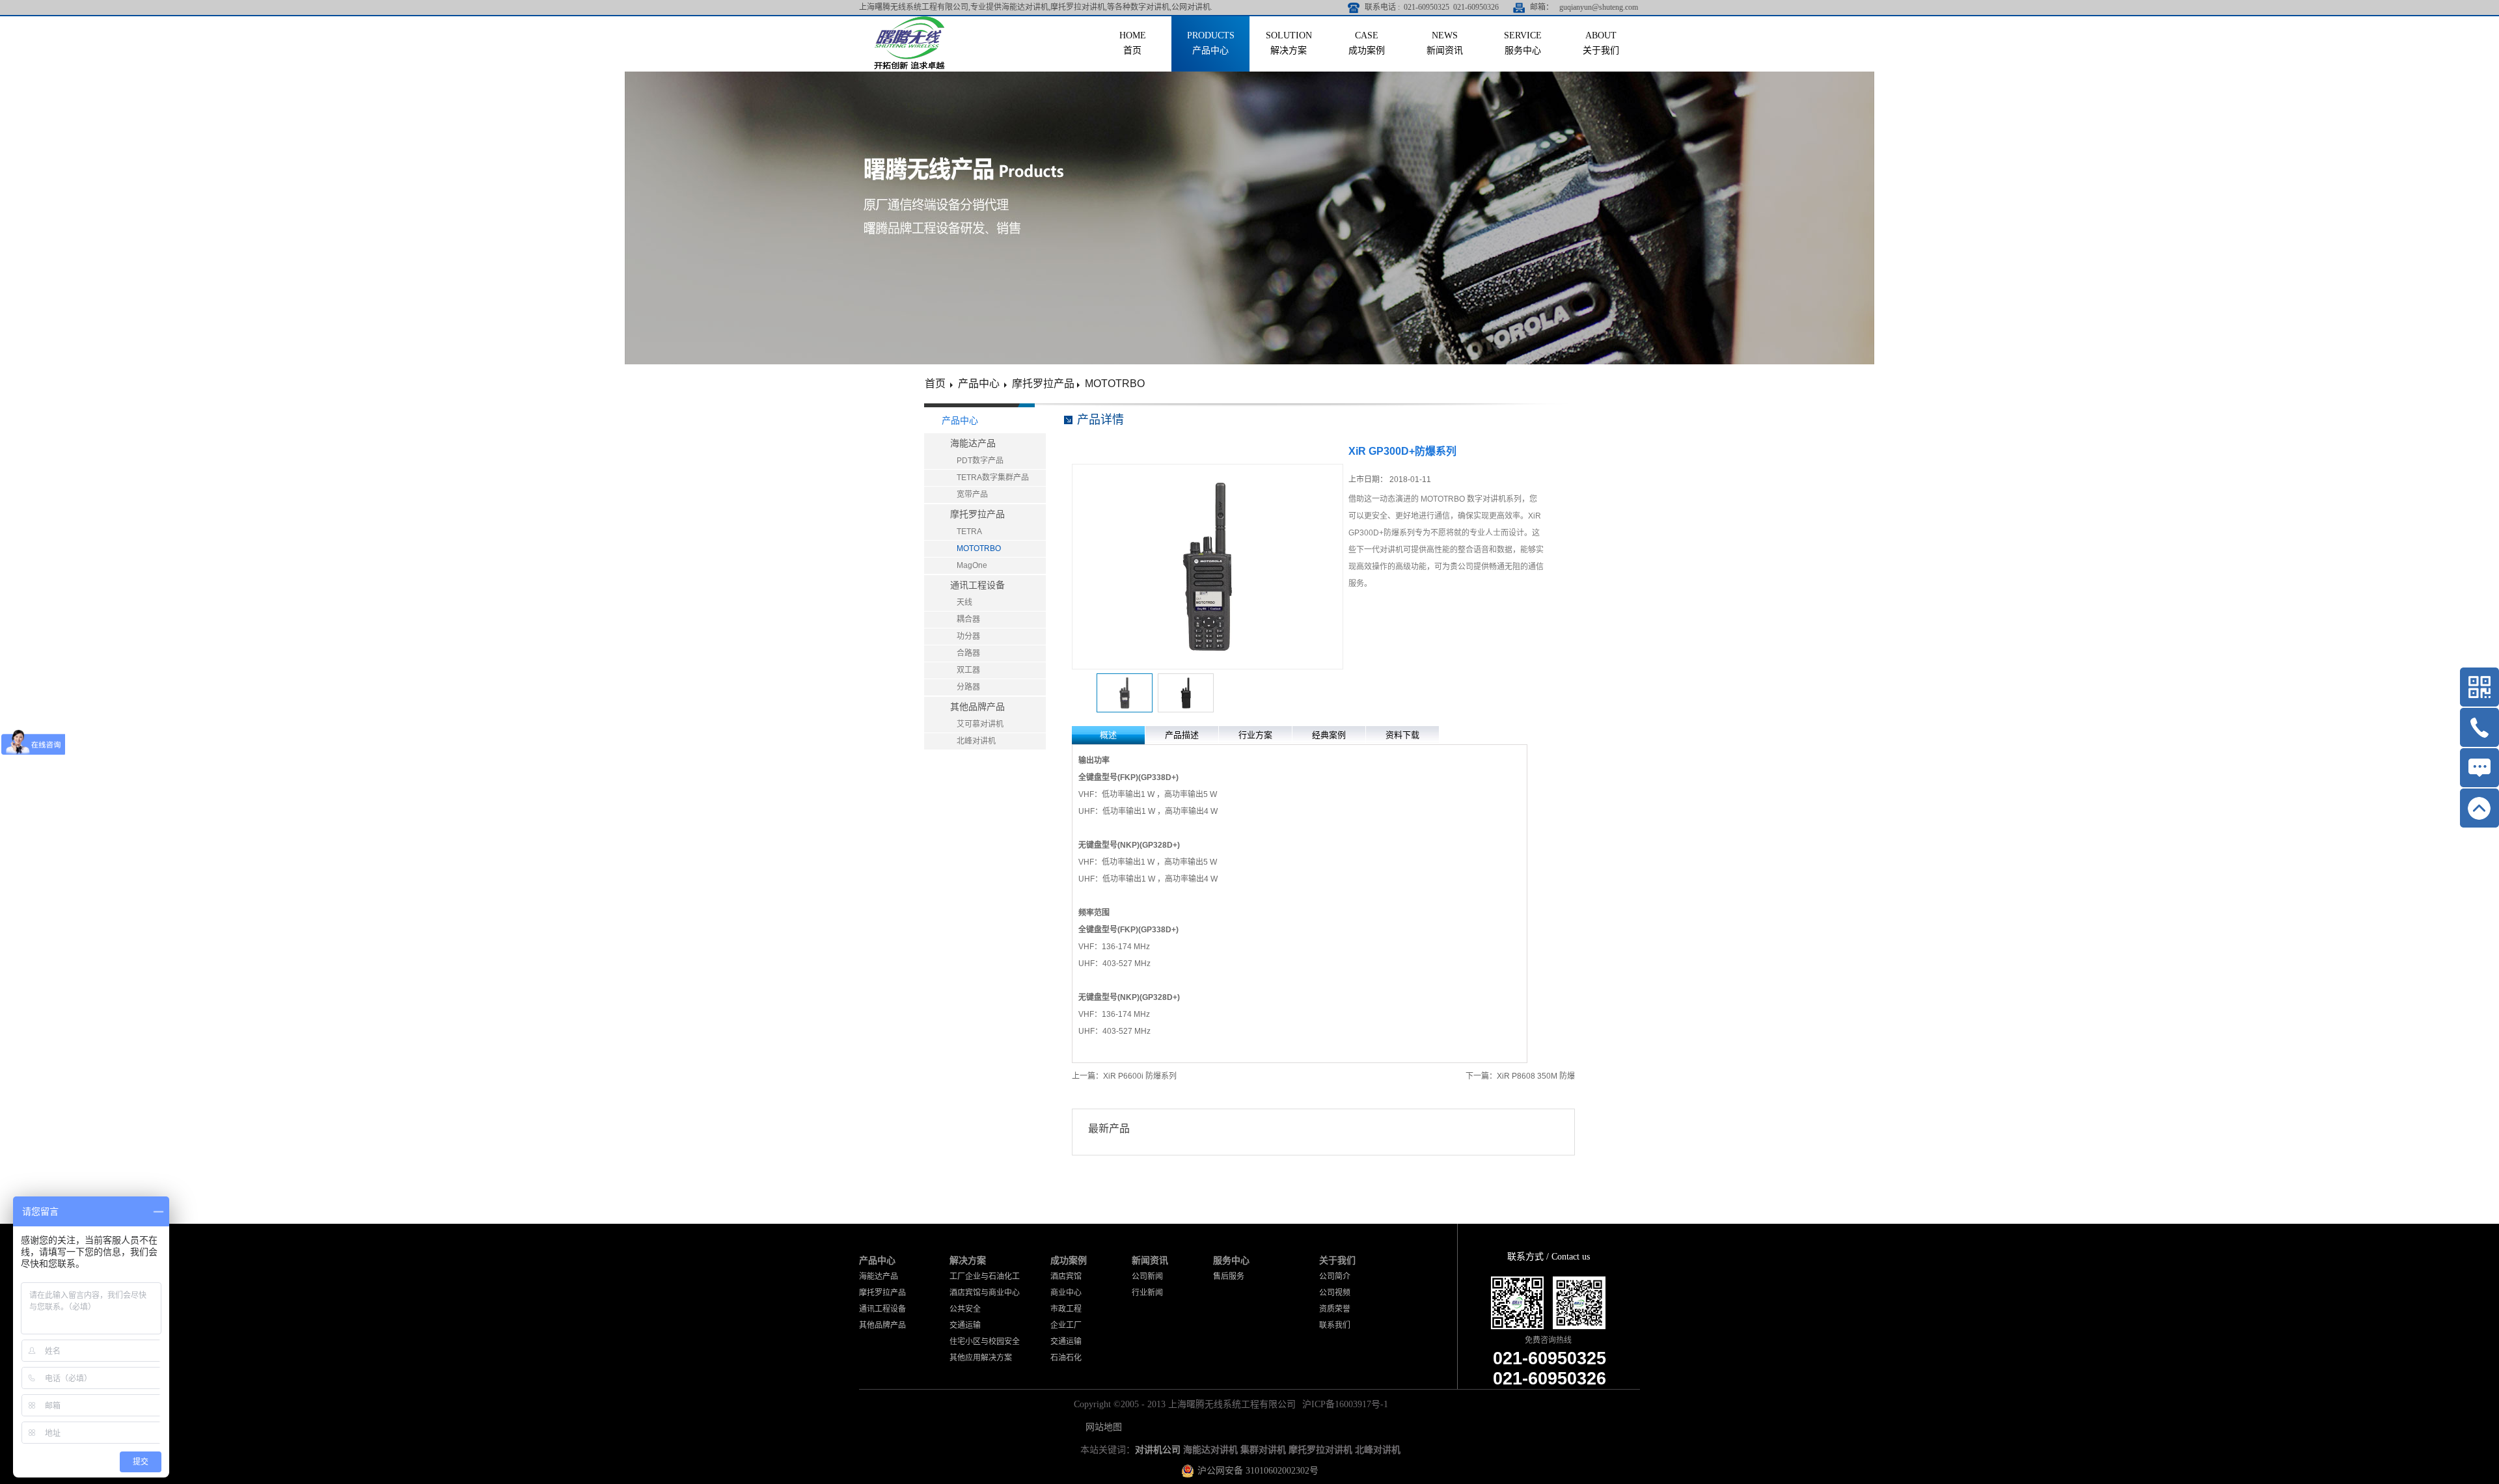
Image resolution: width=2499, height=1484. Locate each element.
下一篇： (1520, 1076)
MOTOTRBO (1115, 384)
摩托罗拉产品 (1043, 384)
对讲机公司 (1158, 1450)
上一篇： (1124, 1076)
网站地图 (1101, 1427)
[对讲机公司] (909, 21)
